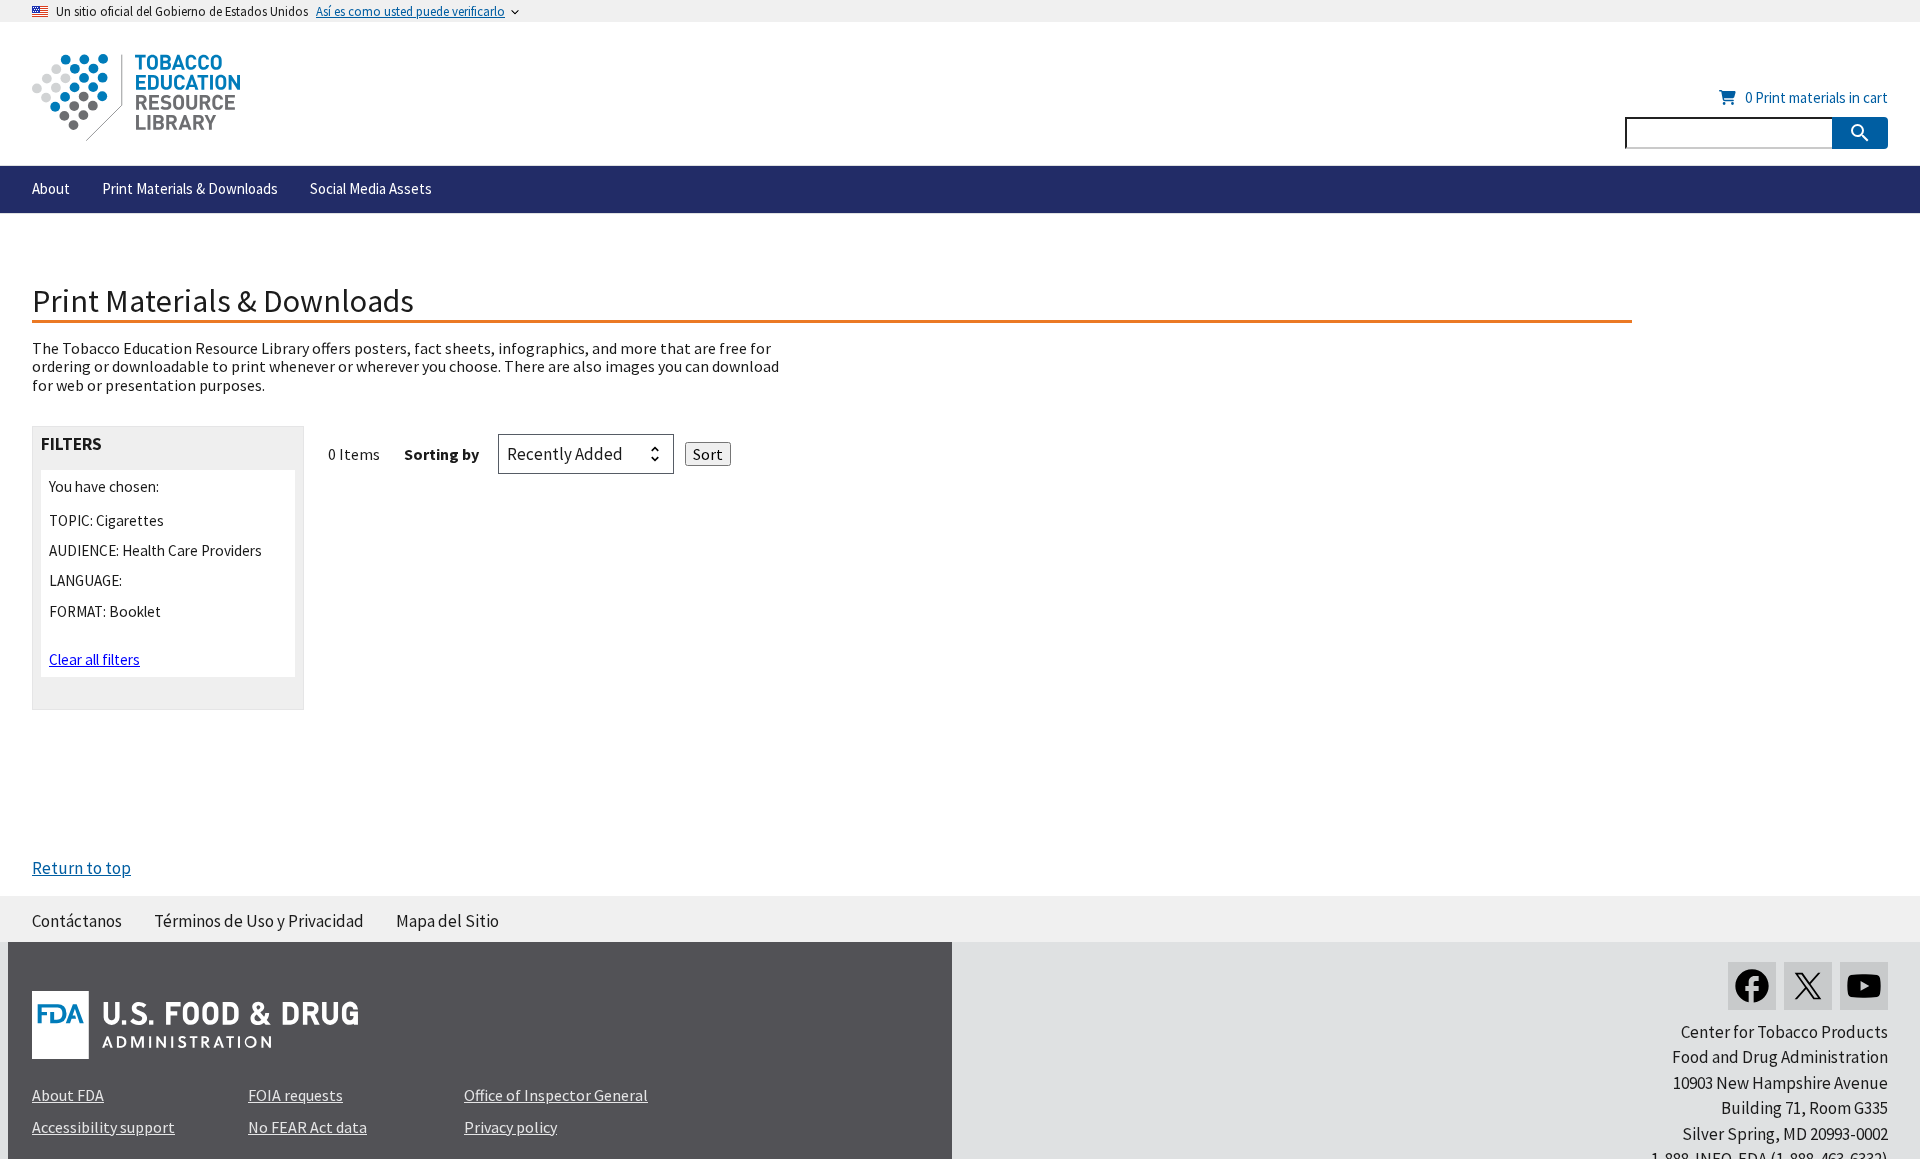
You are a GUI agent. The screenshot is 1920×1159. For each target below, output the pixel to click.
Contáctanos (77, 921)
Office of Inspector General (556, 1095)
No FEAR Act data (307, 1127)
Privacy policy (510, 1127)
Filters (71, 444)
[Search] (1860, 133)
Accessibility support (103, 1127)
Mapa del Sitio (447, 921)
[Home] (136, 97)
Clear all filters (94, 659)
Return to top (81, 868)
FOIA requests (295, 1095)
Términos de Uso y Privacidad (259, 921)
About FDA (68, 1095)
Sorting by (441, 454)
